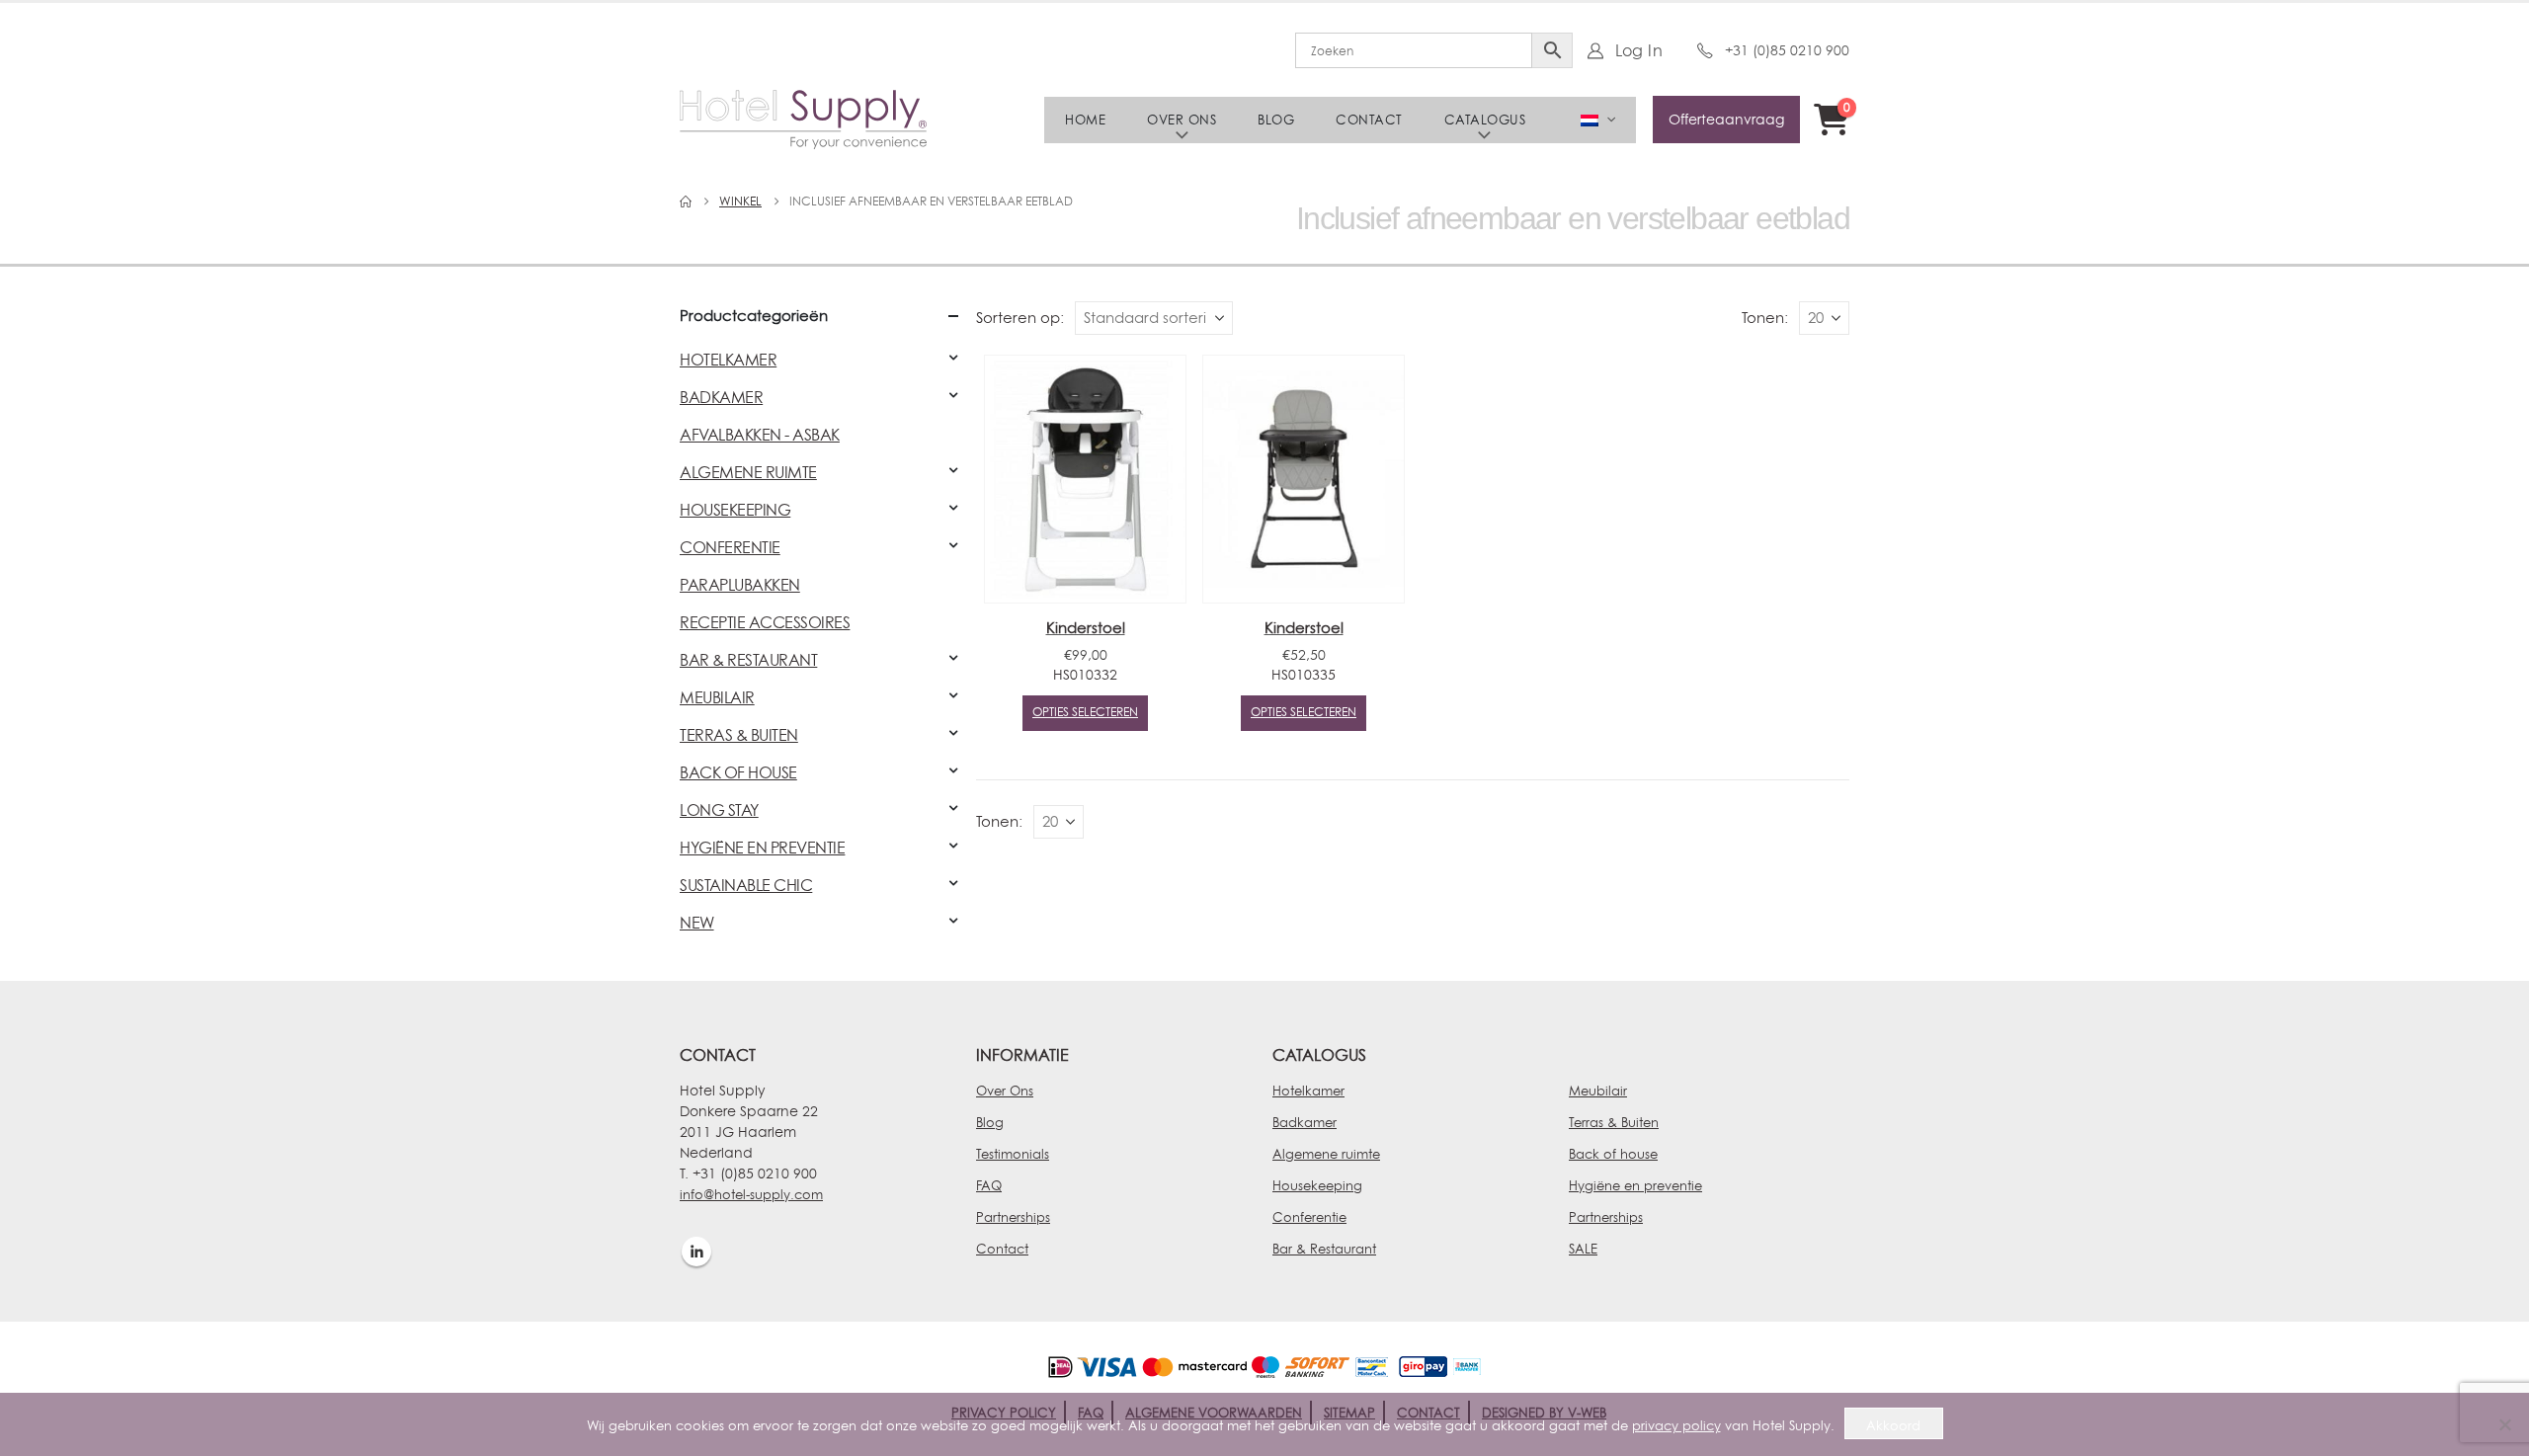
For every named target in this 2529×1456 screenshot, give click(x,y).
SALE (1583, 1249)
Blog (1276, 120)
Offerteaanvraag (1726, 119)
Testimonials (1013, 1154)
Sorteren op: (1020, 318)
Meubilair (1598, 1091)
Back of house (1613, 1154)
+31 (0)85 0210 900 (1787, 50)
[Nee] (2504, 1424)
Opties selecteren (1085, 712)
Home (1085, 120)
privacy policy (1676, 1425)
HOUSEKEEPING (735, 510)
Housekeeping (1317, 1185)
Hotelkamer (1308, 1091)
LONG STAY (719, 810)
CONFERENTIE (730, 547)
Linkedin (696, 1252)
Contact (1369, 120)
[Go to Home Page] (686, 202)
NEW (697, 923)
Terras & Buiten (1614, 1122)
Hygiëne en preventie (1635, 1185)
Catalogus (1485, 120)
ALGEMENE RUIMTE (748, 472)
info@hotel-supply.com (751, 1194)
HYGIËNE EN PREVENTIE (762, 848)
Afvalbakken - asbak (760, 435)
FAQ (989, 1185)
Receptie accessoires (765, 622)
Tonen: (1765, 318)
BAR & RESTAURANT (748, 660)
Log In (1639, 50)
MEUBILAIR (717, 697)
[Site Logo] (803, 120)
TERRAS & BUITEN (739, 735)
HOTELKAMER (728, 360)
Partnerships (1013, 1217)
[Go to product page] (1085, 479)
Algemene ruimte (1326, 1154)
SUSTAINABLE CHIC (746, 885)
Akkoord (1893, 1425)
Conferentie (1309, 1217)
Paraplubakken (740, 585)
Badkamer (1305, 1122)
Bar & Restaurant (1324, 1249)
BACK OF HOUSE (738, 772)
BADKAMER (721, 397)
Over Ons (1005, 1091)
